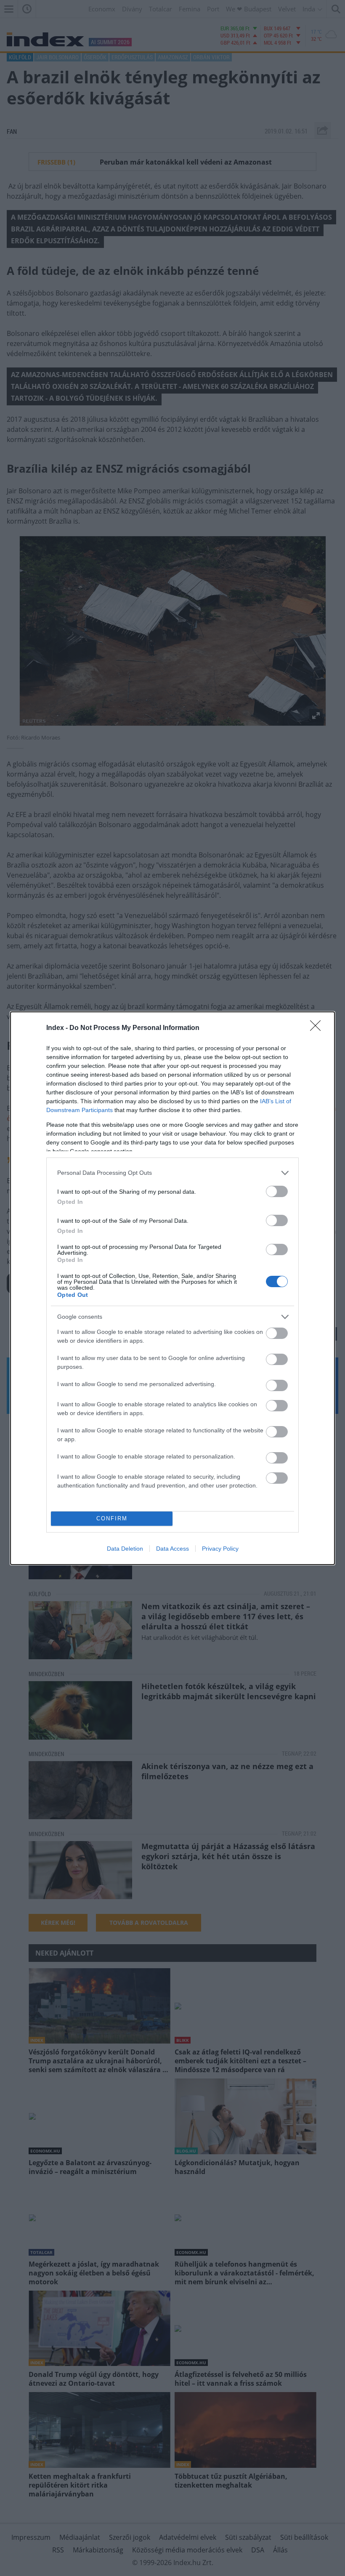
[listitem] (172, 1173)
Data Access (172, 1549)
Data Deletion (125, 1549)
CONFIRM (112, 1518)
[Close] (318, 1028)
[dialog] (172, 1288)
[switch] (277, 1191)
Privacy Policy (220, 1549)
